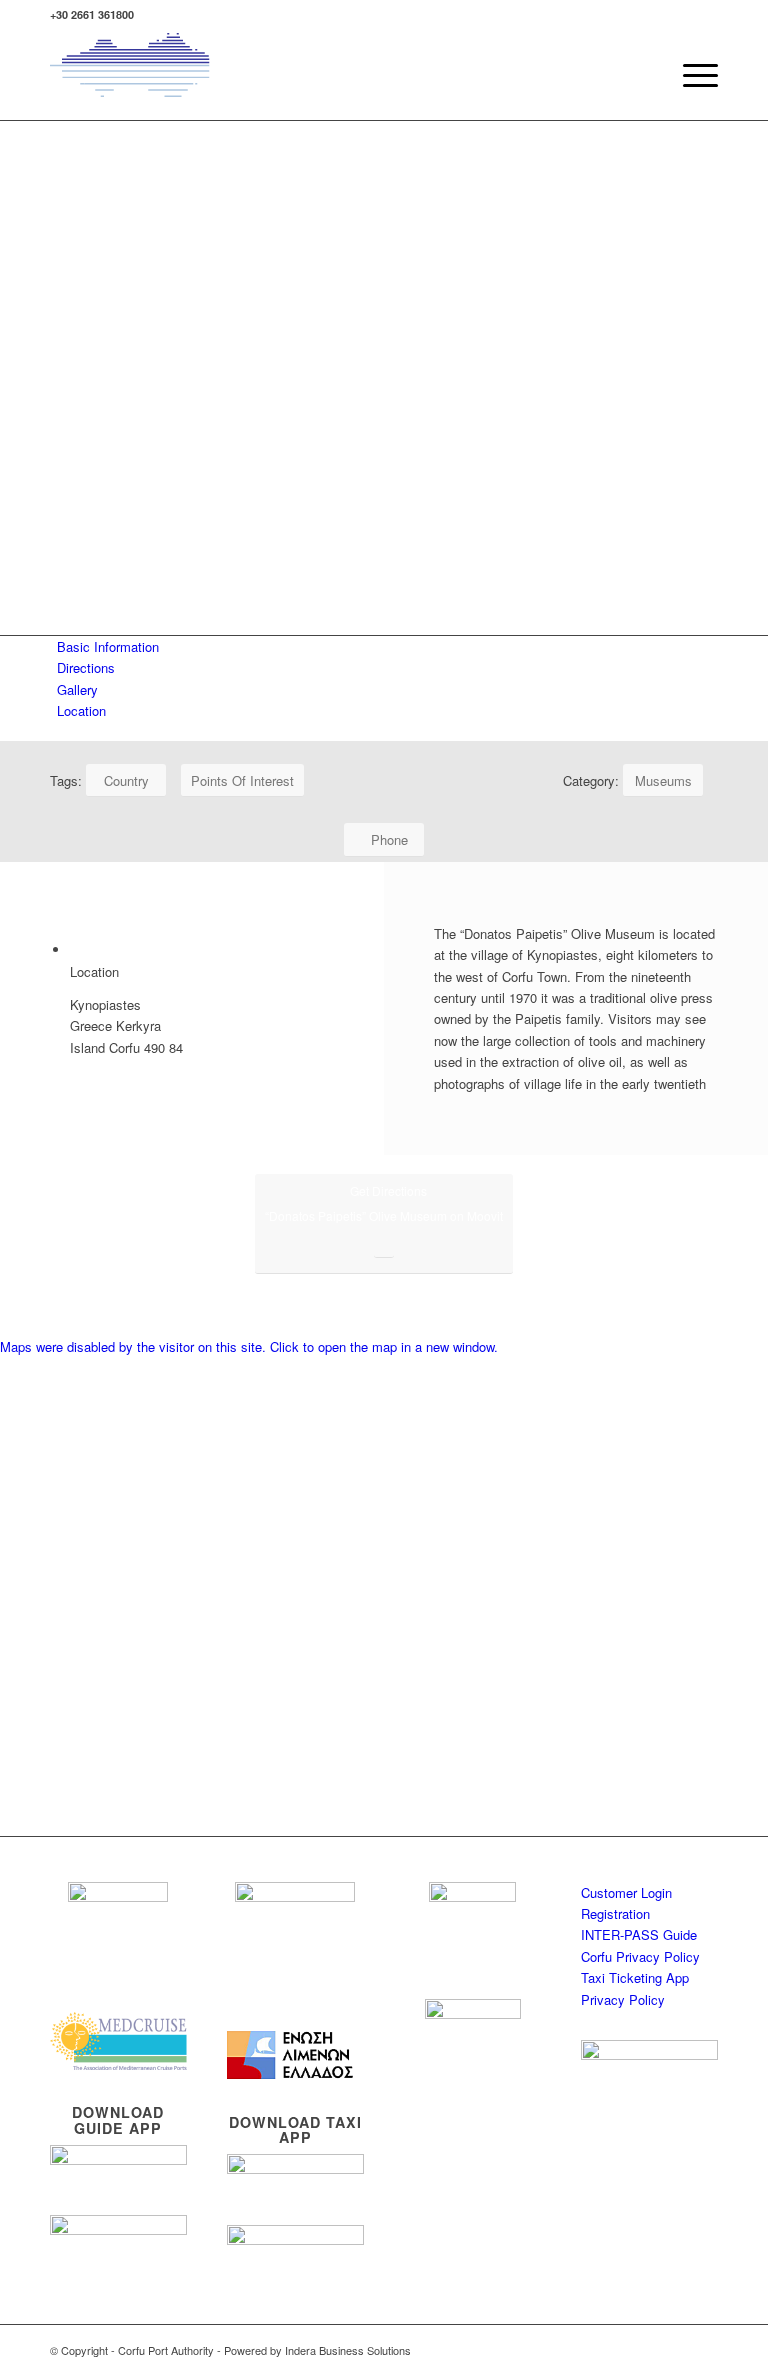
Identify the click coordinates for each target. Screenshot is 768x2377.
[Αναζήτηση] (643, 75)
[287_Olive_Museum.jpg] (384, 1303)
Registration (615, 1913)
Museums (663, 780)
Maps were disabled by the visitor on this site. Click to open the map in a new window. (249, 1346)
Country (126, 780)
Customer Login (626, 1892)
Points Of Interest (242, 780)
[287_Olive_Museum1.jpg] (384, 1324)
